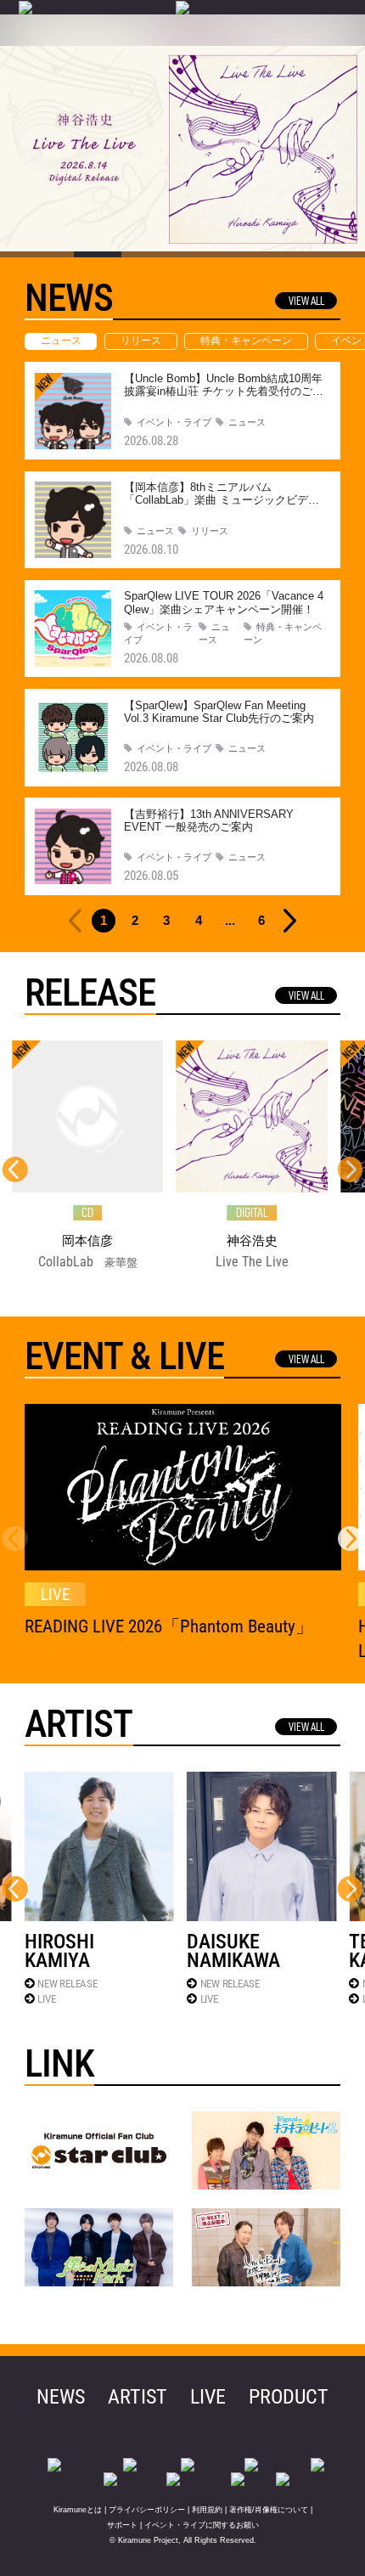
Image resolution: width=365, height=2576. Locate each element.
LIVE (46, 1999)
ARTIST (138, 2397)
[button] (351, 1170)
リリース (141, 341)
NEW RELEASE (67, 1984)
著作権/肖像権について (269, 2510)
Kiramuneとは (78, 2510)
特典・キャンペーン (246, 341)
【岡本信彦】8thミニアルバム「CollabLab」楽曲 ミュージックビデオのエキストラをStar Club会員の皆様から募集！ (224, 507)
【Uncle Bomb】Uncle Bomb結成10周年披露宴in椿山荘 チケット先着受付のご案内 (224, 392)
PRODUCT (289, 2397)
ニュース (61, 341)
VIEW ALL (306, 301)
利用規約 (207, 2510)
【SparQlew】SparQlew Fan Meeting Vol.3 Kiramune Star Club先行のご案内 (219, 712)
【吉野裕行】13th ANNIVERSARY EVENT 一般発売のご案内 (209, 821)
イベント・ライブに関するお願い (202, 2525)
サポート (122, 2525)
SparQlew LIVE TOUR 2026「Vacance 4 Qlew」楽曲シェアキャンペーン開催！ (224, 603)
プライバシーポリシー (147, 2510)
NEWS (61, 2397)
